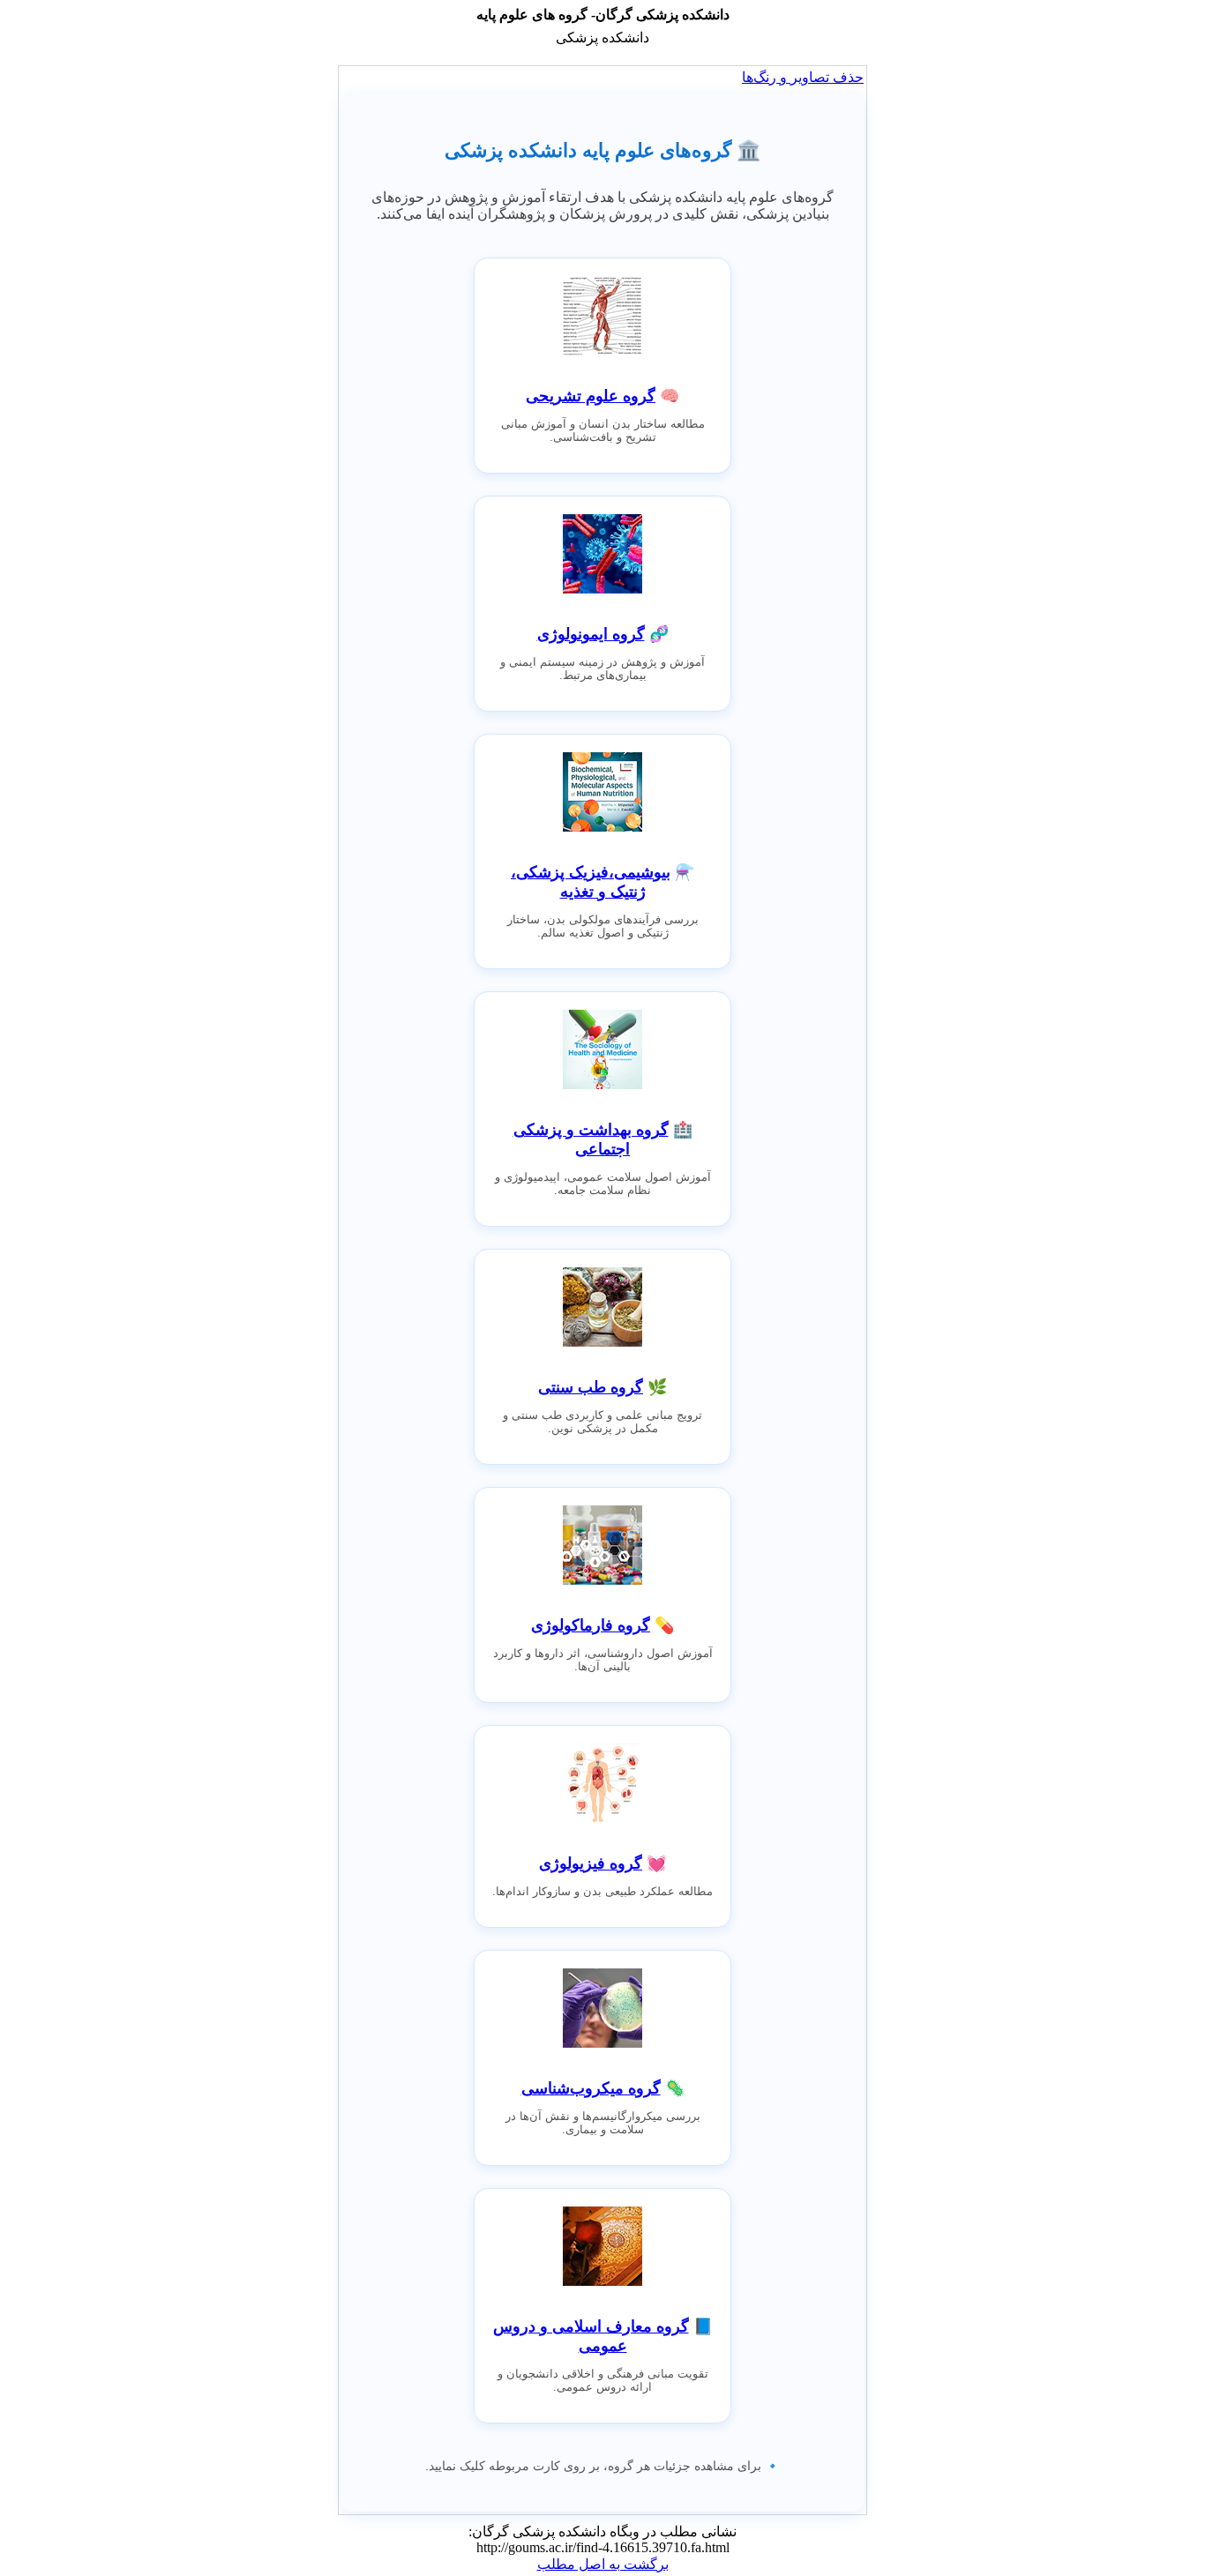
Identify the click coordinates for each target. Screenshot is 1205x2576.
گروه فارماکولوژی (591, 1625)
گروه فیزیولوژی (591, 1863)
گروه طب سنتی (591, 1387)
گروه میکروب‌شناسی (591, 2088)
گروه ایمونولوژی (591, 634)
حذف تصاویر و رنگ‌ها (803, 77)
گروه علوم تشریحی (591, 396)
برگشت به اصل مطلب (603, 2564)
